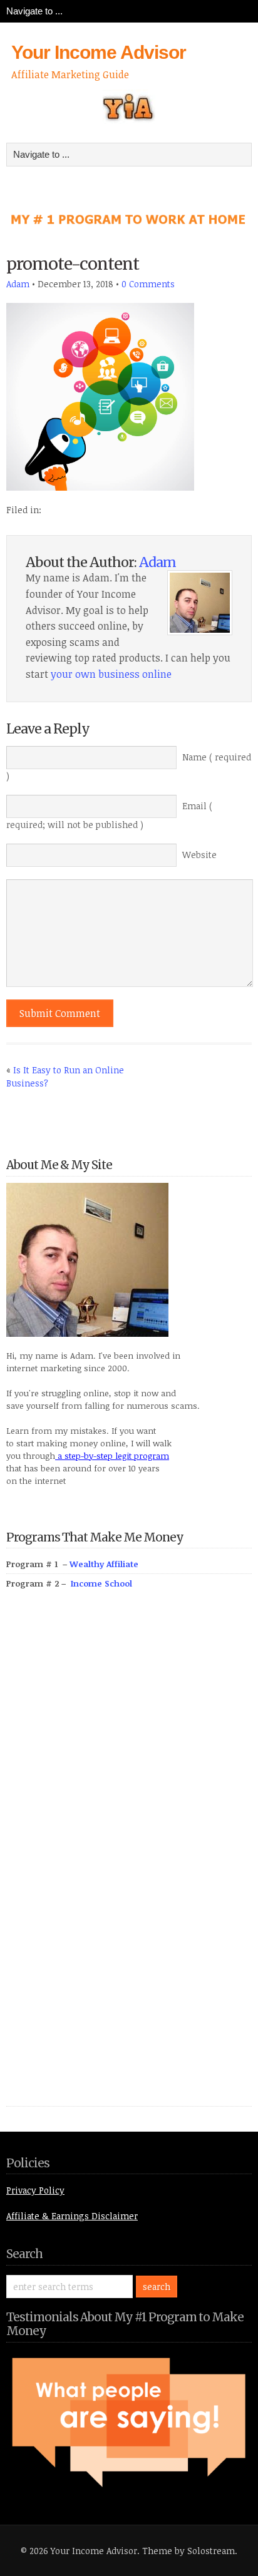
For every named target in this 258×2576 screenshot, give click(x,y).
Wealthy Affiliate (104, 1564)
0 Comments (148, 284)
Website (199, 855)
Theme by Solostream (188, 2551)
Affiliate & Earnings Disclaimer (72, 2216)
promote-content (73, 264)
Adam (18, 284)
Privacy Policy (35, 2190)
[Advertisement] (100, 1862)
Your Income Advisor (99, 52)
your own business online (111, 674)
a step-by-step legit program (112, 1456)
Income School (101, 1583)
